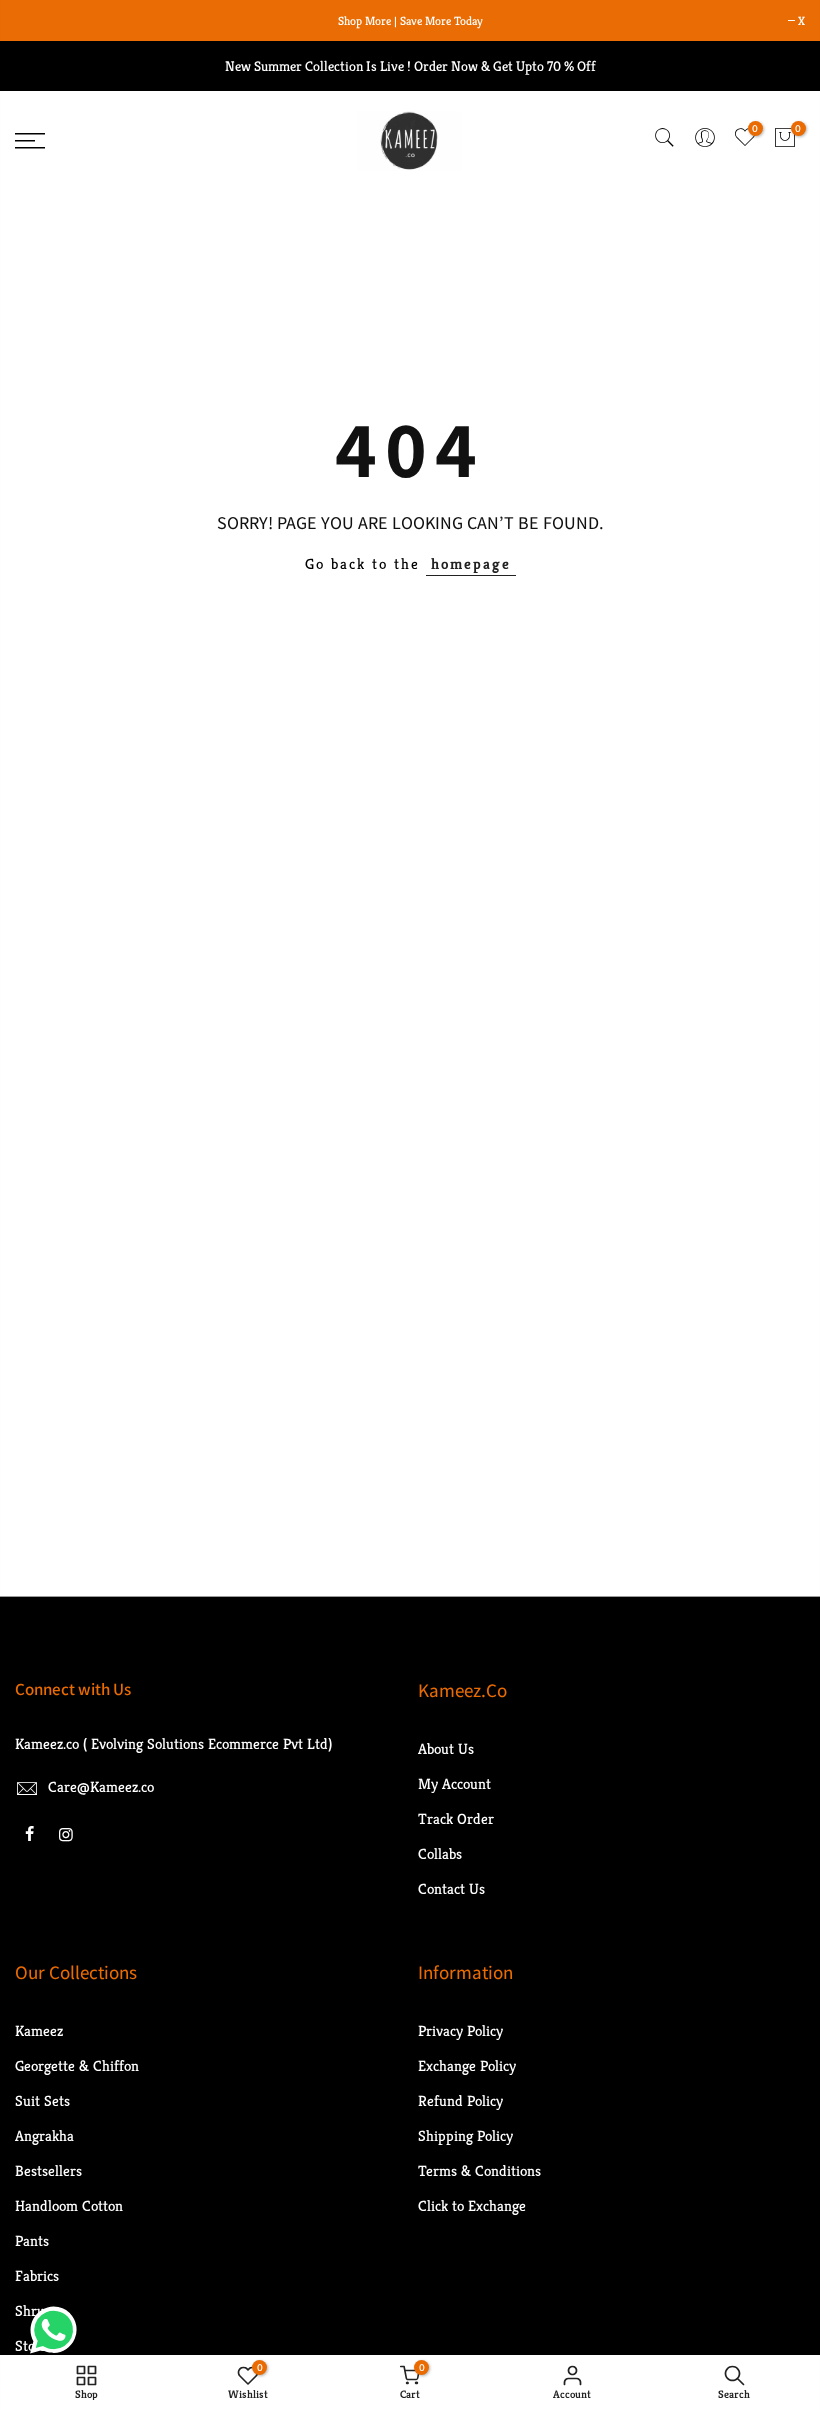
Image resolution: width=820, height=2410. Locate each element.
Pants (32, 2240)
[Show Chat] (58, 2330)
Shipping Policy (465, 2135)
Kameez (39, 2030)
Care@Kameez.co (101, 1786)
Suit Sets (42, 2100)
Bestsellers (48, 2170)
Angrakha (44, 2135)
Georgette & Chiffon (77, 2065)
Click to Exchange (472, 2205)
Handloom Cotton (69, 2205)
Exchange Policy (467, 2065)
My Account (454, 1783)
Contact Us (451, 1888)
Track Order (456, 1818)
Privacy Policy (460, 2030)
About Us (446, 1748)
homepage (471, 563)
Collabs (440, 1853)
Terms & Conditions (479, 2170)
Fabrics (37, 2275)
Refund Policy (460, 2100)
